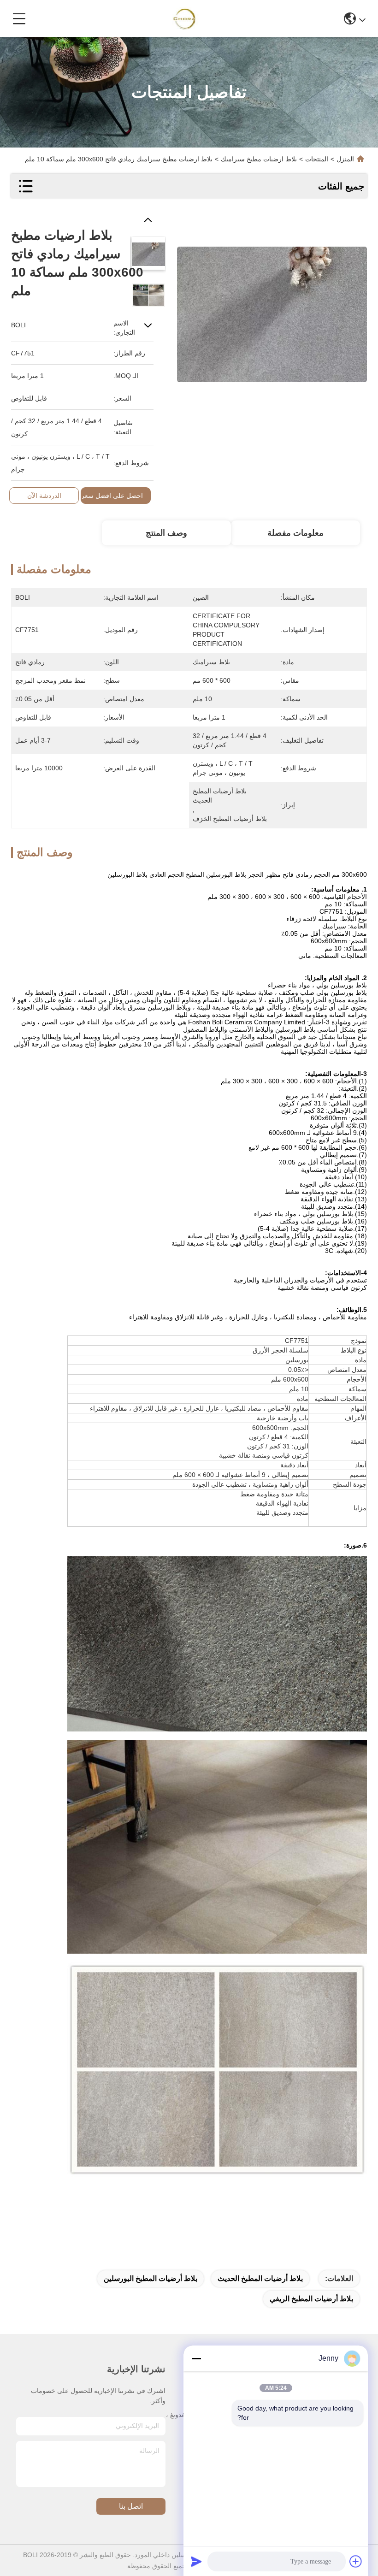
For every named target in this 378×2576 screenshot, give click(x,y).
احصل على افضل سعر (112, 496)
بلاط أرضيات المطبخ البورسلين (151, 2278)
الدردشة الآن (44, 496)
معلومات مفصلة (295, 533)
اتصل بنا (131, 2506)
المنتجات (317, 159)
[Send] (196, 2561)
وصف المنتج (166, 533)
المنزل (345, 159)
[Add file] (356, 2561)
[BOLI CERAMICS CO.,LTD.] (186, 18)
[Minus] (196, 2358)
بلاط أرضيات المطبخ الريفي (311, 2299)
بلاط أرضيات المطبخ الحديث (260, 2278)
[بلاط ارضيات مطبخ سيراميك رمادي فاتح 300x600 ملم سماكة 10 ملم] (272, 309)
